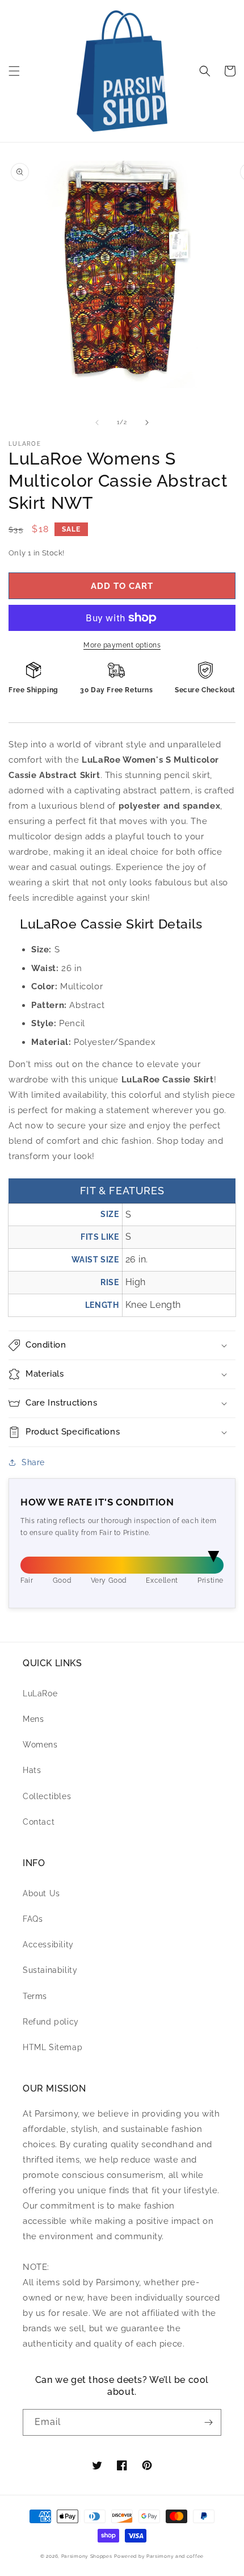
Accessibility (48, 1944)
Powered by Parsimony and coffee (159, 2556)
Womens (40, 1745)
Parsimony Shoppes (87, 2556)
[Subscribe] (208, 2422)
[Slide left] (97, 423)
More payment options (122, 645)
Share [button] (33, 1462)
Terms (35, 1996)
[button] (14, 71)
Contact (39, 1822)
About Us (41, 1893)
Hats (32, 1770)
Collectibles (47, 1796)
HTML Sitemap (52, 2047)
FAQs (33, 1919)
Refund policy (51, 2022)
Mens (33, 1719)
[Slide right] (147, 423)
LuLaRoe (40, 1693)
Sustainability (50, 1970)
